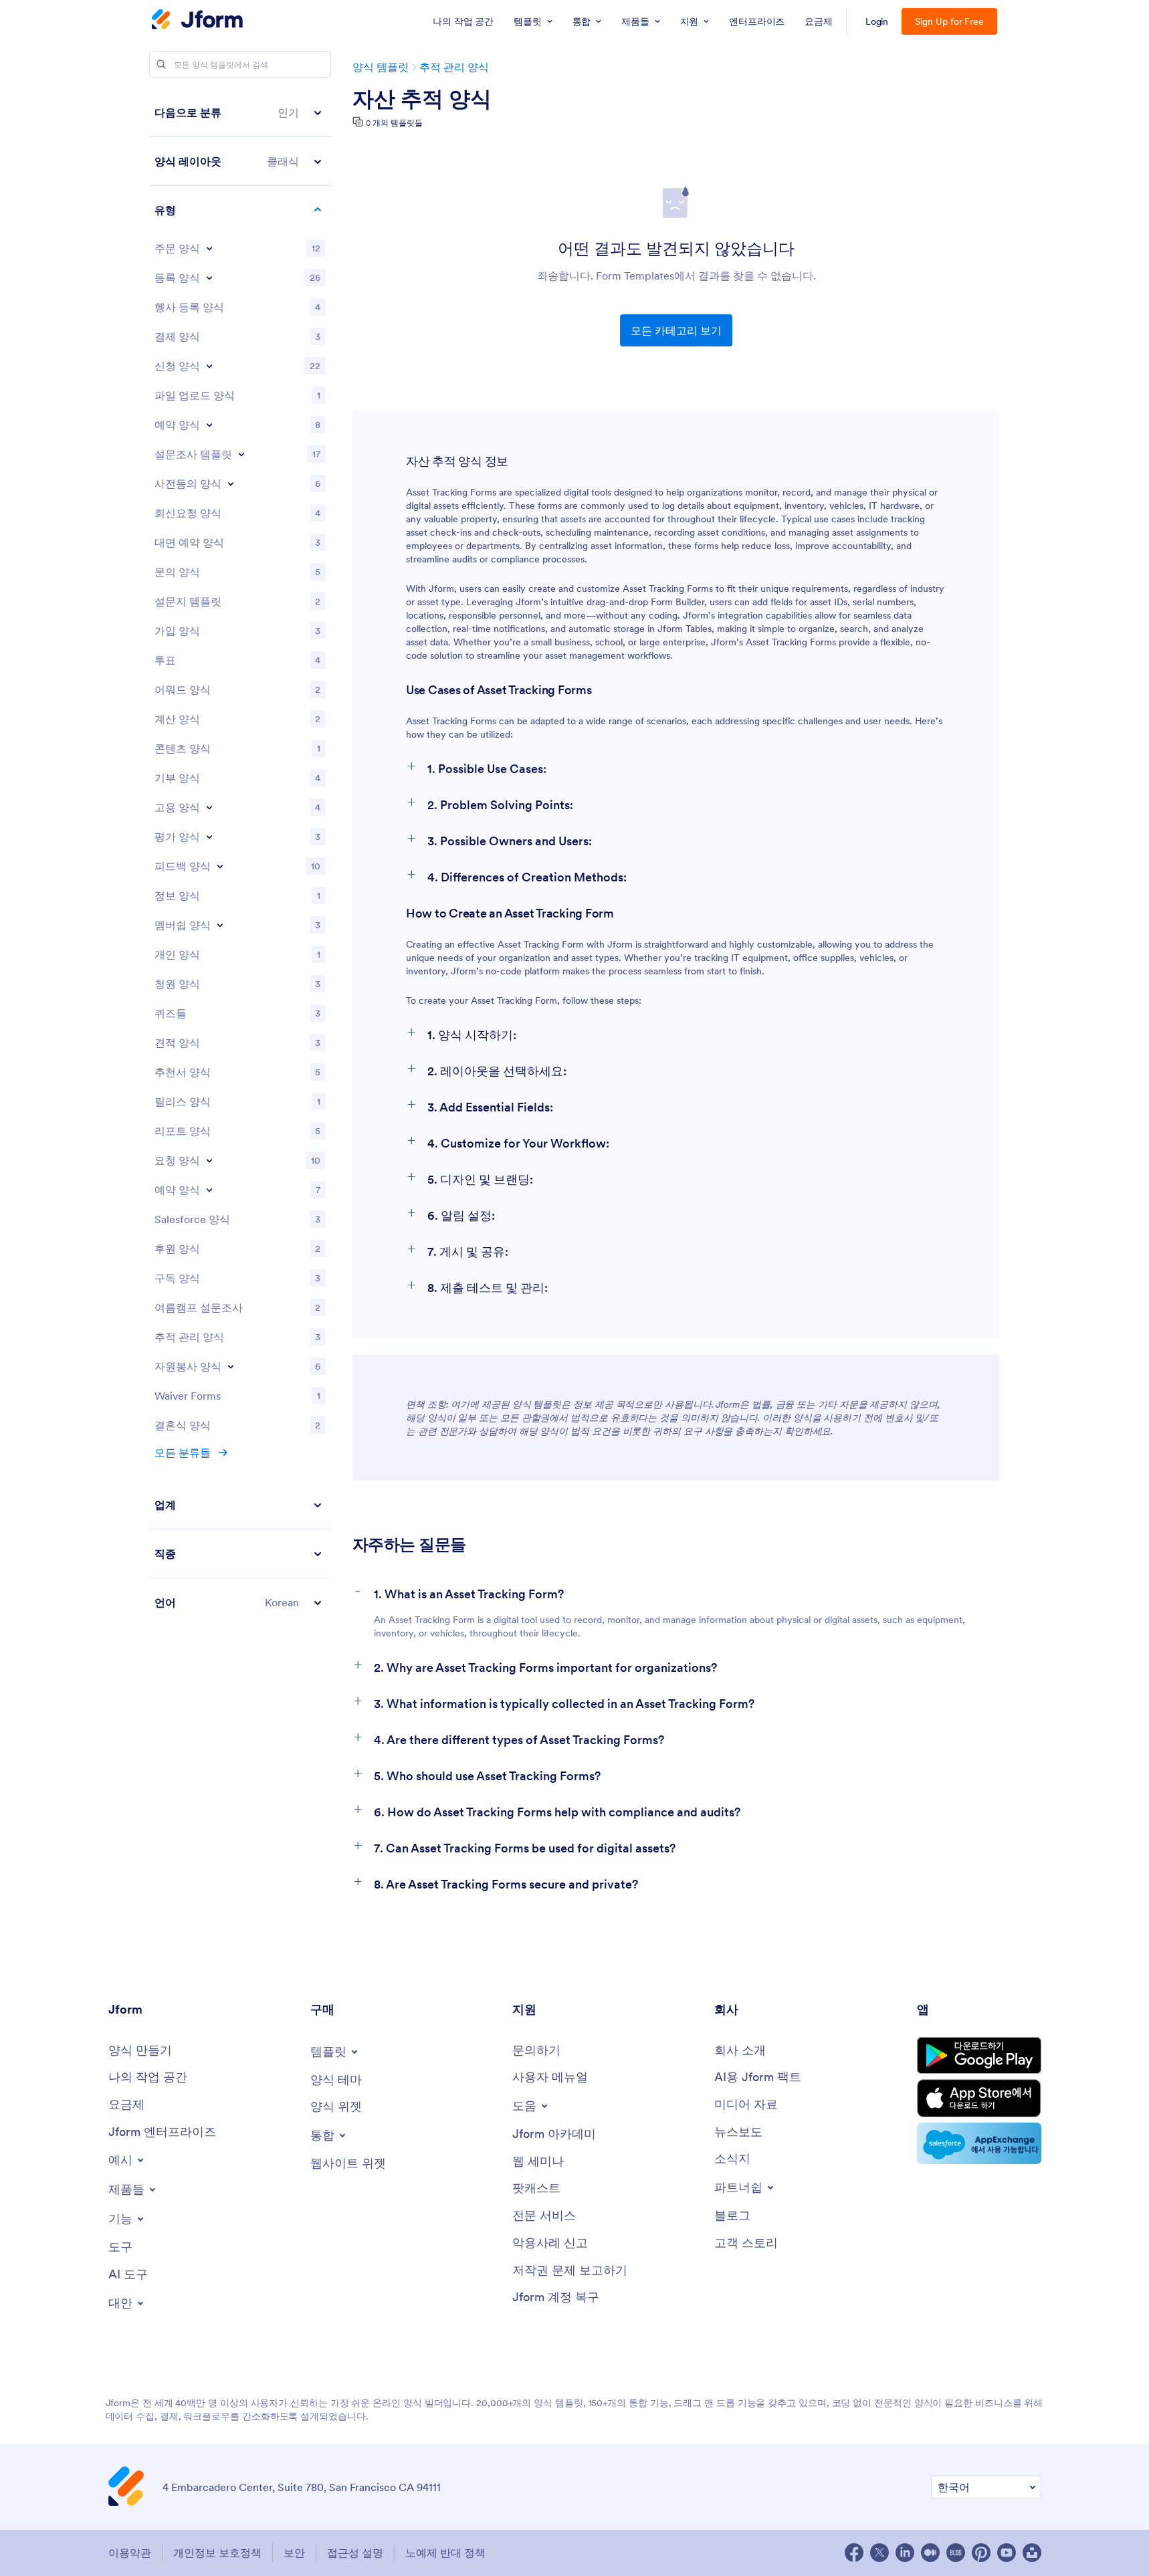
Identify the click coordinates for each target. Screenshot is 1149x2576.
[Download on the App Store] (979, 2098)
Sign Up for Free (949, 21)
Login (877, 21)
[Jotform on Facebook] (854, 2553)
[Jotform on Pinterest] (981, 2553)
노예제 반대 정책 (445, 2553)
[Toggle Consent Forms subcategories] (231, 484)
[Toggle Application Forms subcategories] (209, 366)
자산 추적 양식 (422, 99)
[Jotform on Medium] (930, 2553)
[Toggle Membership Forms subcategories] (220, 925)
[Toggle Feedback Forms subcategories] (220, 866)
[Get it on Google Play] (979, 2055)
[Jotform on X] (879, 2553)
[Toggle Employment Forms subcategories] (209, 807)
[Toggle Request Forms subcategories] (209, 1160)
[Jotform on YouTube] (1007, 2553)
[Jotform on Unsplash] (1032, 2553)
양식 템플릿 (381, 67)
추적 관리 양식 (454, 67)
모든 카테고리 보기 (676, 330)
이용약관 (130, 2553)
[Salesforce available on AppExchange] (979, 2143)
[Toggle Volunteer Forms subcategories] (231, 1366)
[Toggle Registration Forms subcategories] (209, 278)
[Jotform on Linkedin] (905, 2553)
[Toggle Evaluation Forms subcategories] (209, 837)
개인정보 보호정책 (217, 2553)
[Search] (161, 64)
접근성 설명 (355, 2553)
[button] (240, 113)
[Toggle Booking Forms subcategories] (209, 425)
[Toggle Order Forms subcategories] (209, 248)
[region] (240, 857)
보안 (294, 2553)
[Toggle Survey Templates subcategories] (241, 454)
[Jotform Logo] (197, 21)
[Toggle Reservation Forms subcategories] (209, 1190)
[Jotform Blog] (956, 2553)
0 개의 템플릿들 (394, 123)
